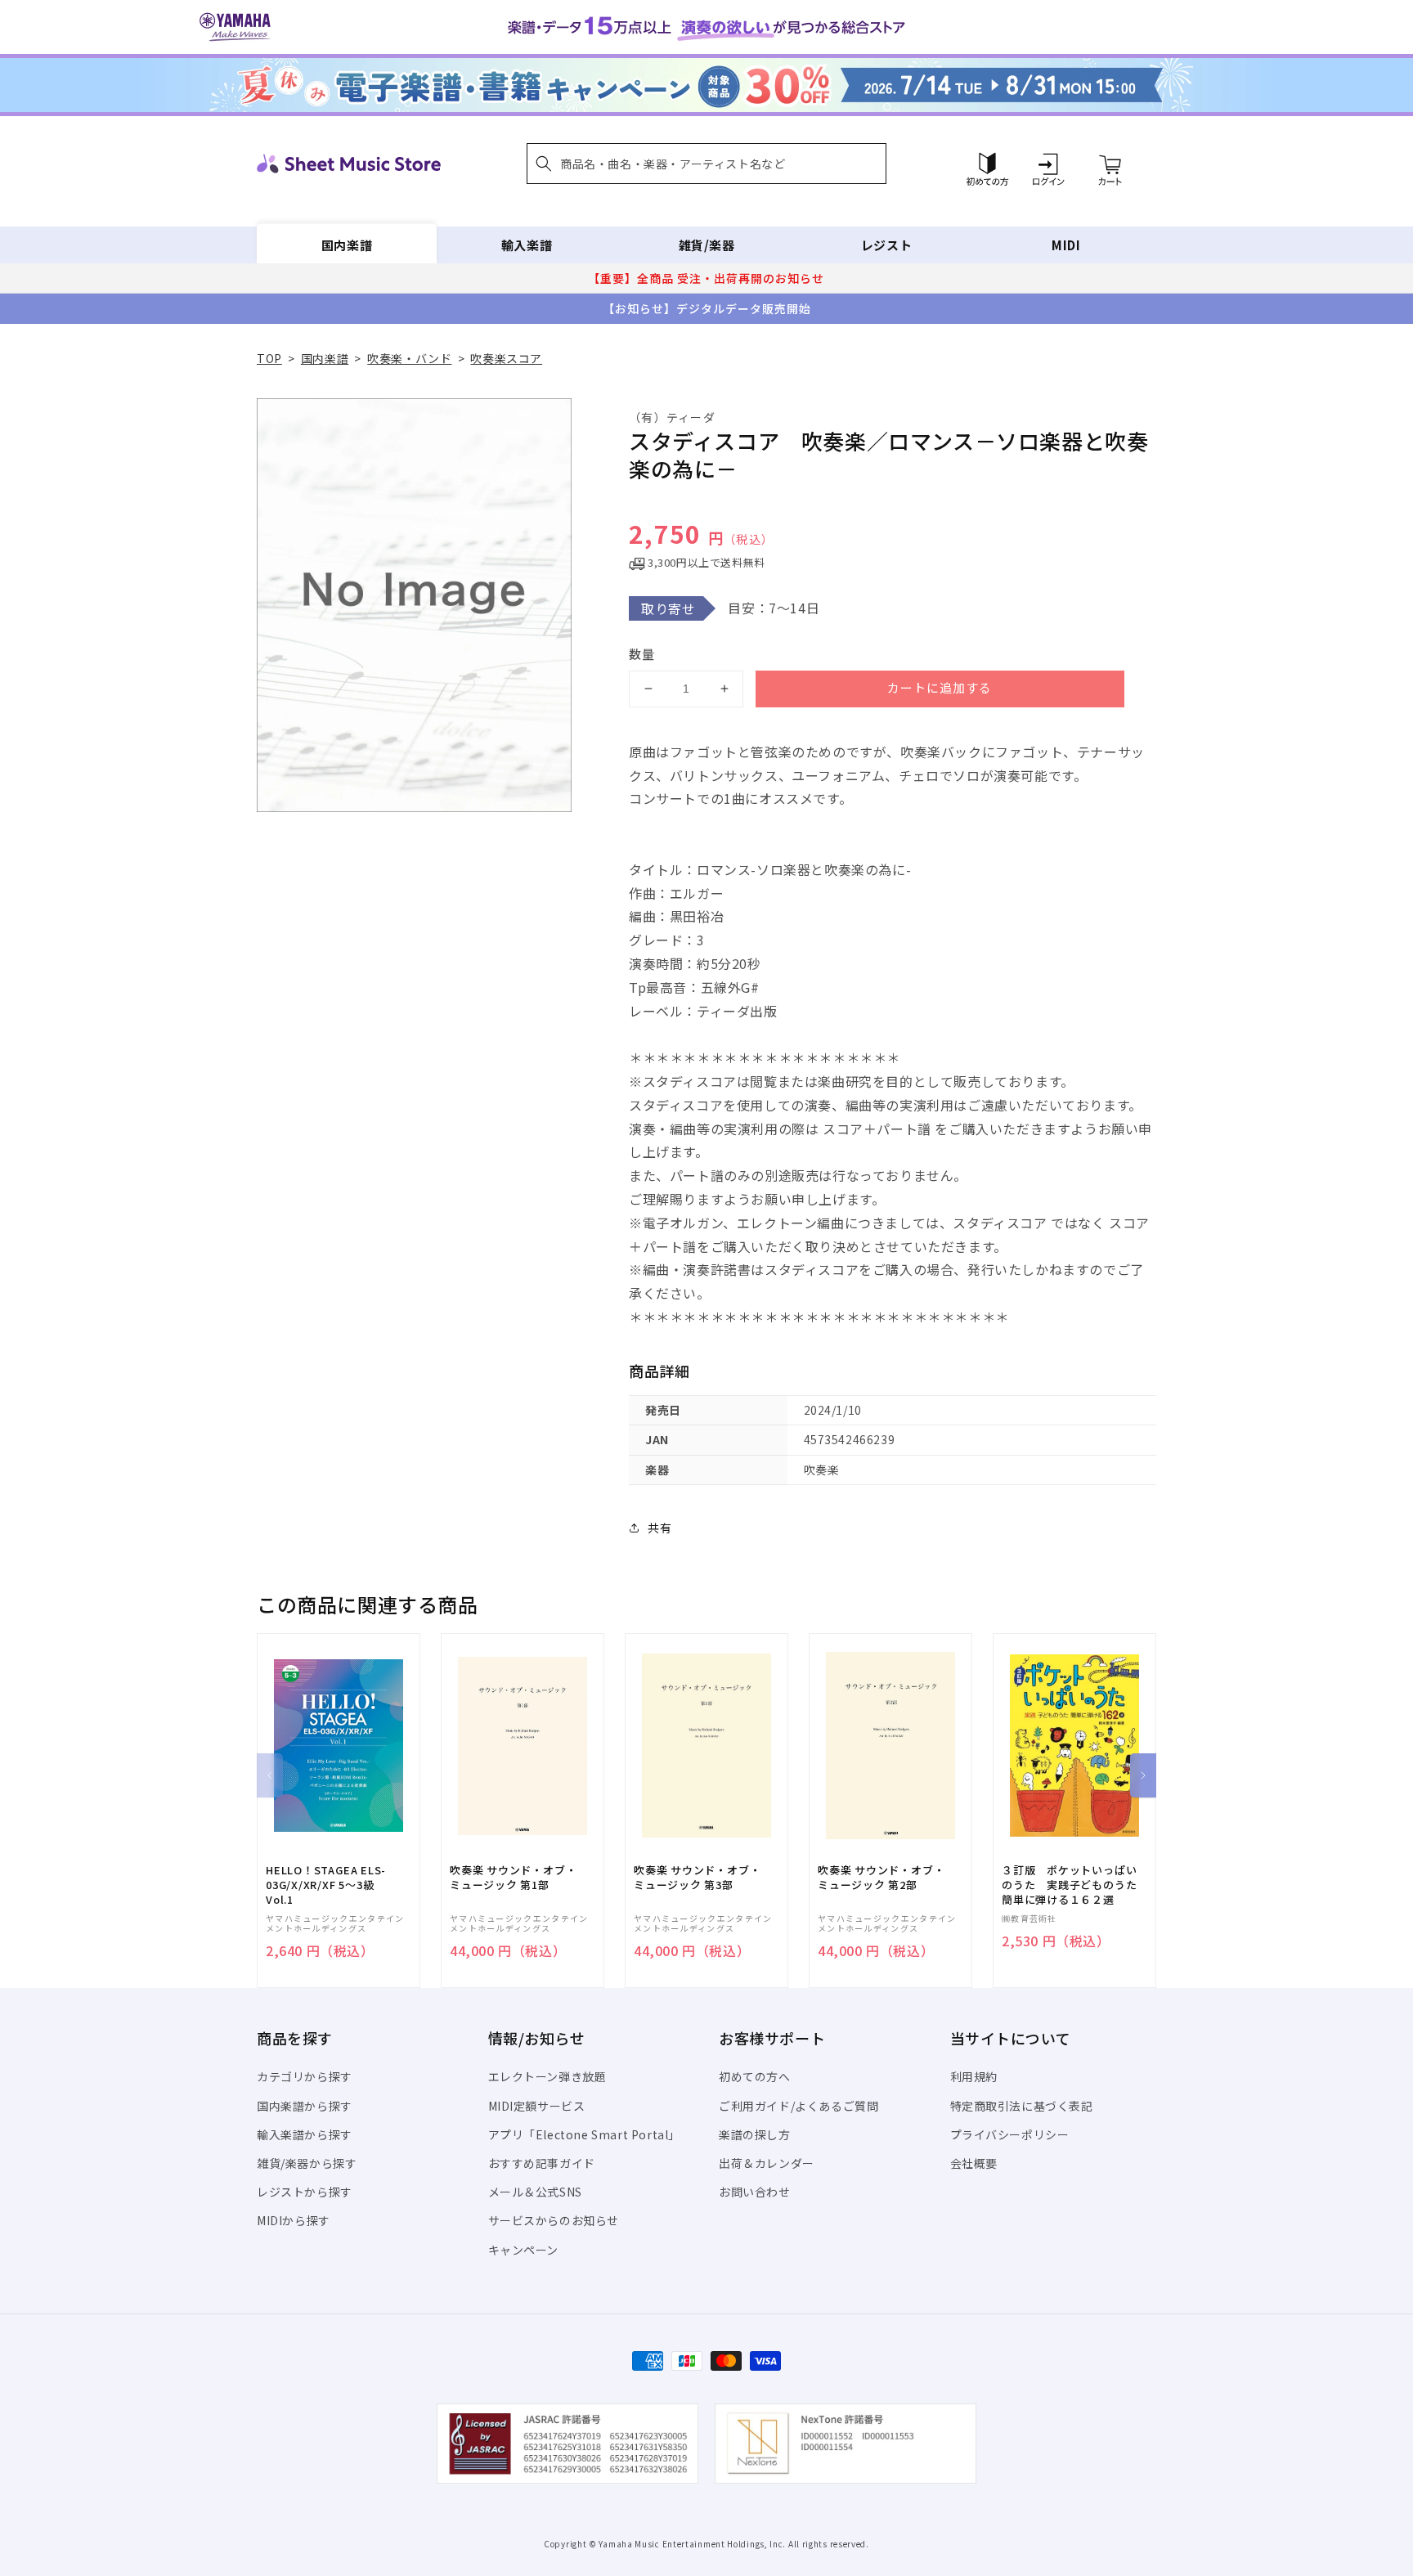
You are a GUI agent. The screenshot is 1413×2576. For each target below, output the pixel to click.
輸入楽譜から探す (305, 2134)
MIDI (1066, 245)
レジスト (886, 245)
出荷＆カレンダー (767, 2163)
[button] (706, 164)
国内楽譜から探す (305, 2106)
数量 (642, 654)
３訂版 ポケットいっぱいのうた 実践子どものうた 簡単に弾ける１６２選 (1074, 1885)
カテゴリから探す (305, 2076)
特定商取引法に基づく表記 (1022, 2106)
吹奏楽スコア (506, 358)
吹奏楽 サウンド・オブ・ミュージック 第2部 (881, 1878)
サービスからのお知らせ (554, 2220)
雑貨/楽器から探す (307, 2163)
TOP (269, 358)
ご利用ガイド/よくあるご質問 (798, 2106)
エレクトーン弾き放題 (547, 2076)
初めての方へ (755, 2076)
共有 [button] (659, 1528)
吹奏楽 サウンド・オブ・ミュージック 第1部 (513, 1878)
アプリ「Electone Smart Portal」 (585, 2134)
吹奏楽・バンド (409, 358)
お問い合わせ (755, 2192)
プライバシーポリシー (1010, 2134)
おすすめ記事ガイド (542, 2163)
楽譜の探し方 (755, 2134)
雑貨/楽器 (707, 245)
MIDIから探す (294, 2220)
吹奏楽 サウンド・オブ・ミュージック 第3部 (697, 1878)
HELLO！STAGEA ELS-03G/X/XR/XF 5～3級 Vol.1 (326, 1885)
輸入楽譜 (527, 245)
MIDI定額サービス (537, 2106)
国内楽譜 (347, 245)
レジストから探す (305, 2192)
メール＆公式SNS (535, 2192)
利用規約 (974, 2076)
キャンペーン (524, 2250)
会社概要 (974, 2163)
